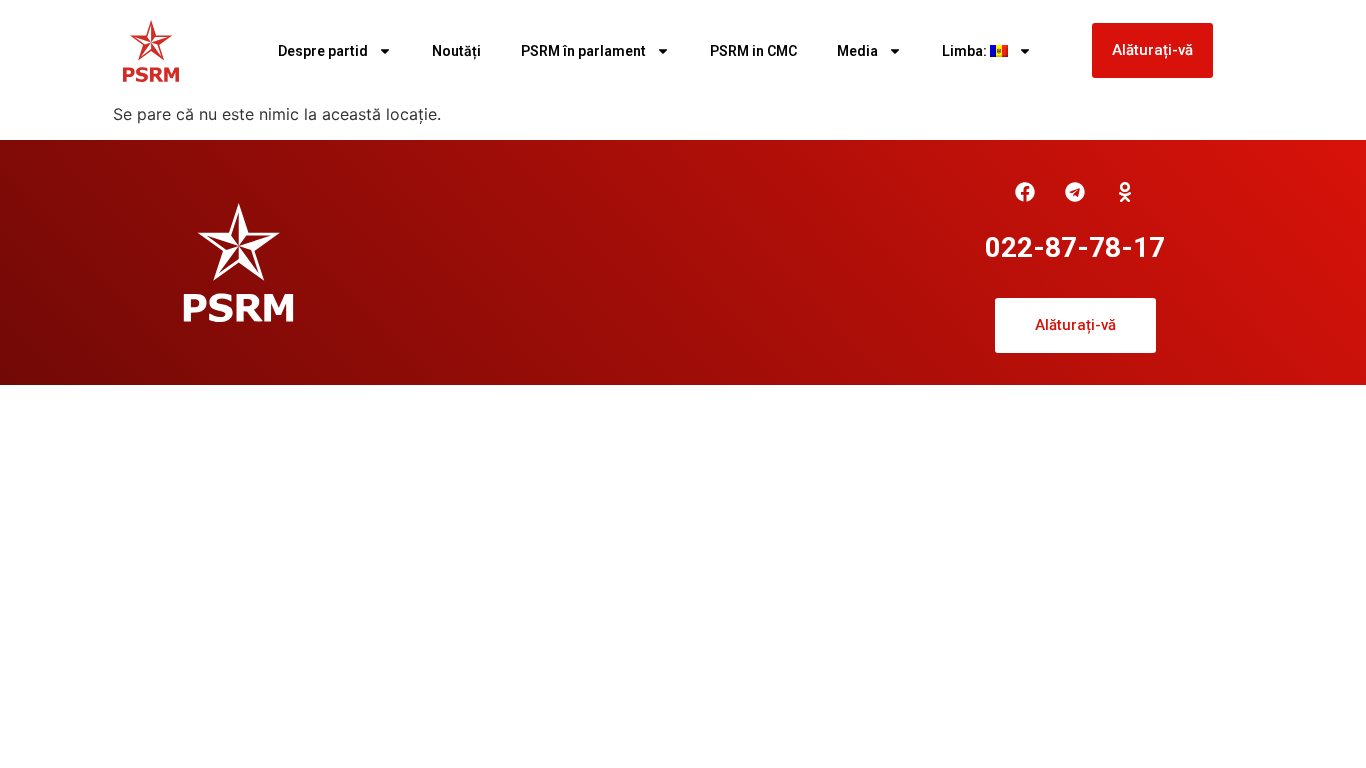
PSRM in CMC (753, 51)
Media (857, 51)
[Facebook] (1025, 192)
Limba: (966, 51)
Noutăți (456, 51)
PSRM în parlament (583, 51)
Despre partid (323, 51)
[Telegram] (1075, 192)
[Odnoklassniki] (1125, 192)
